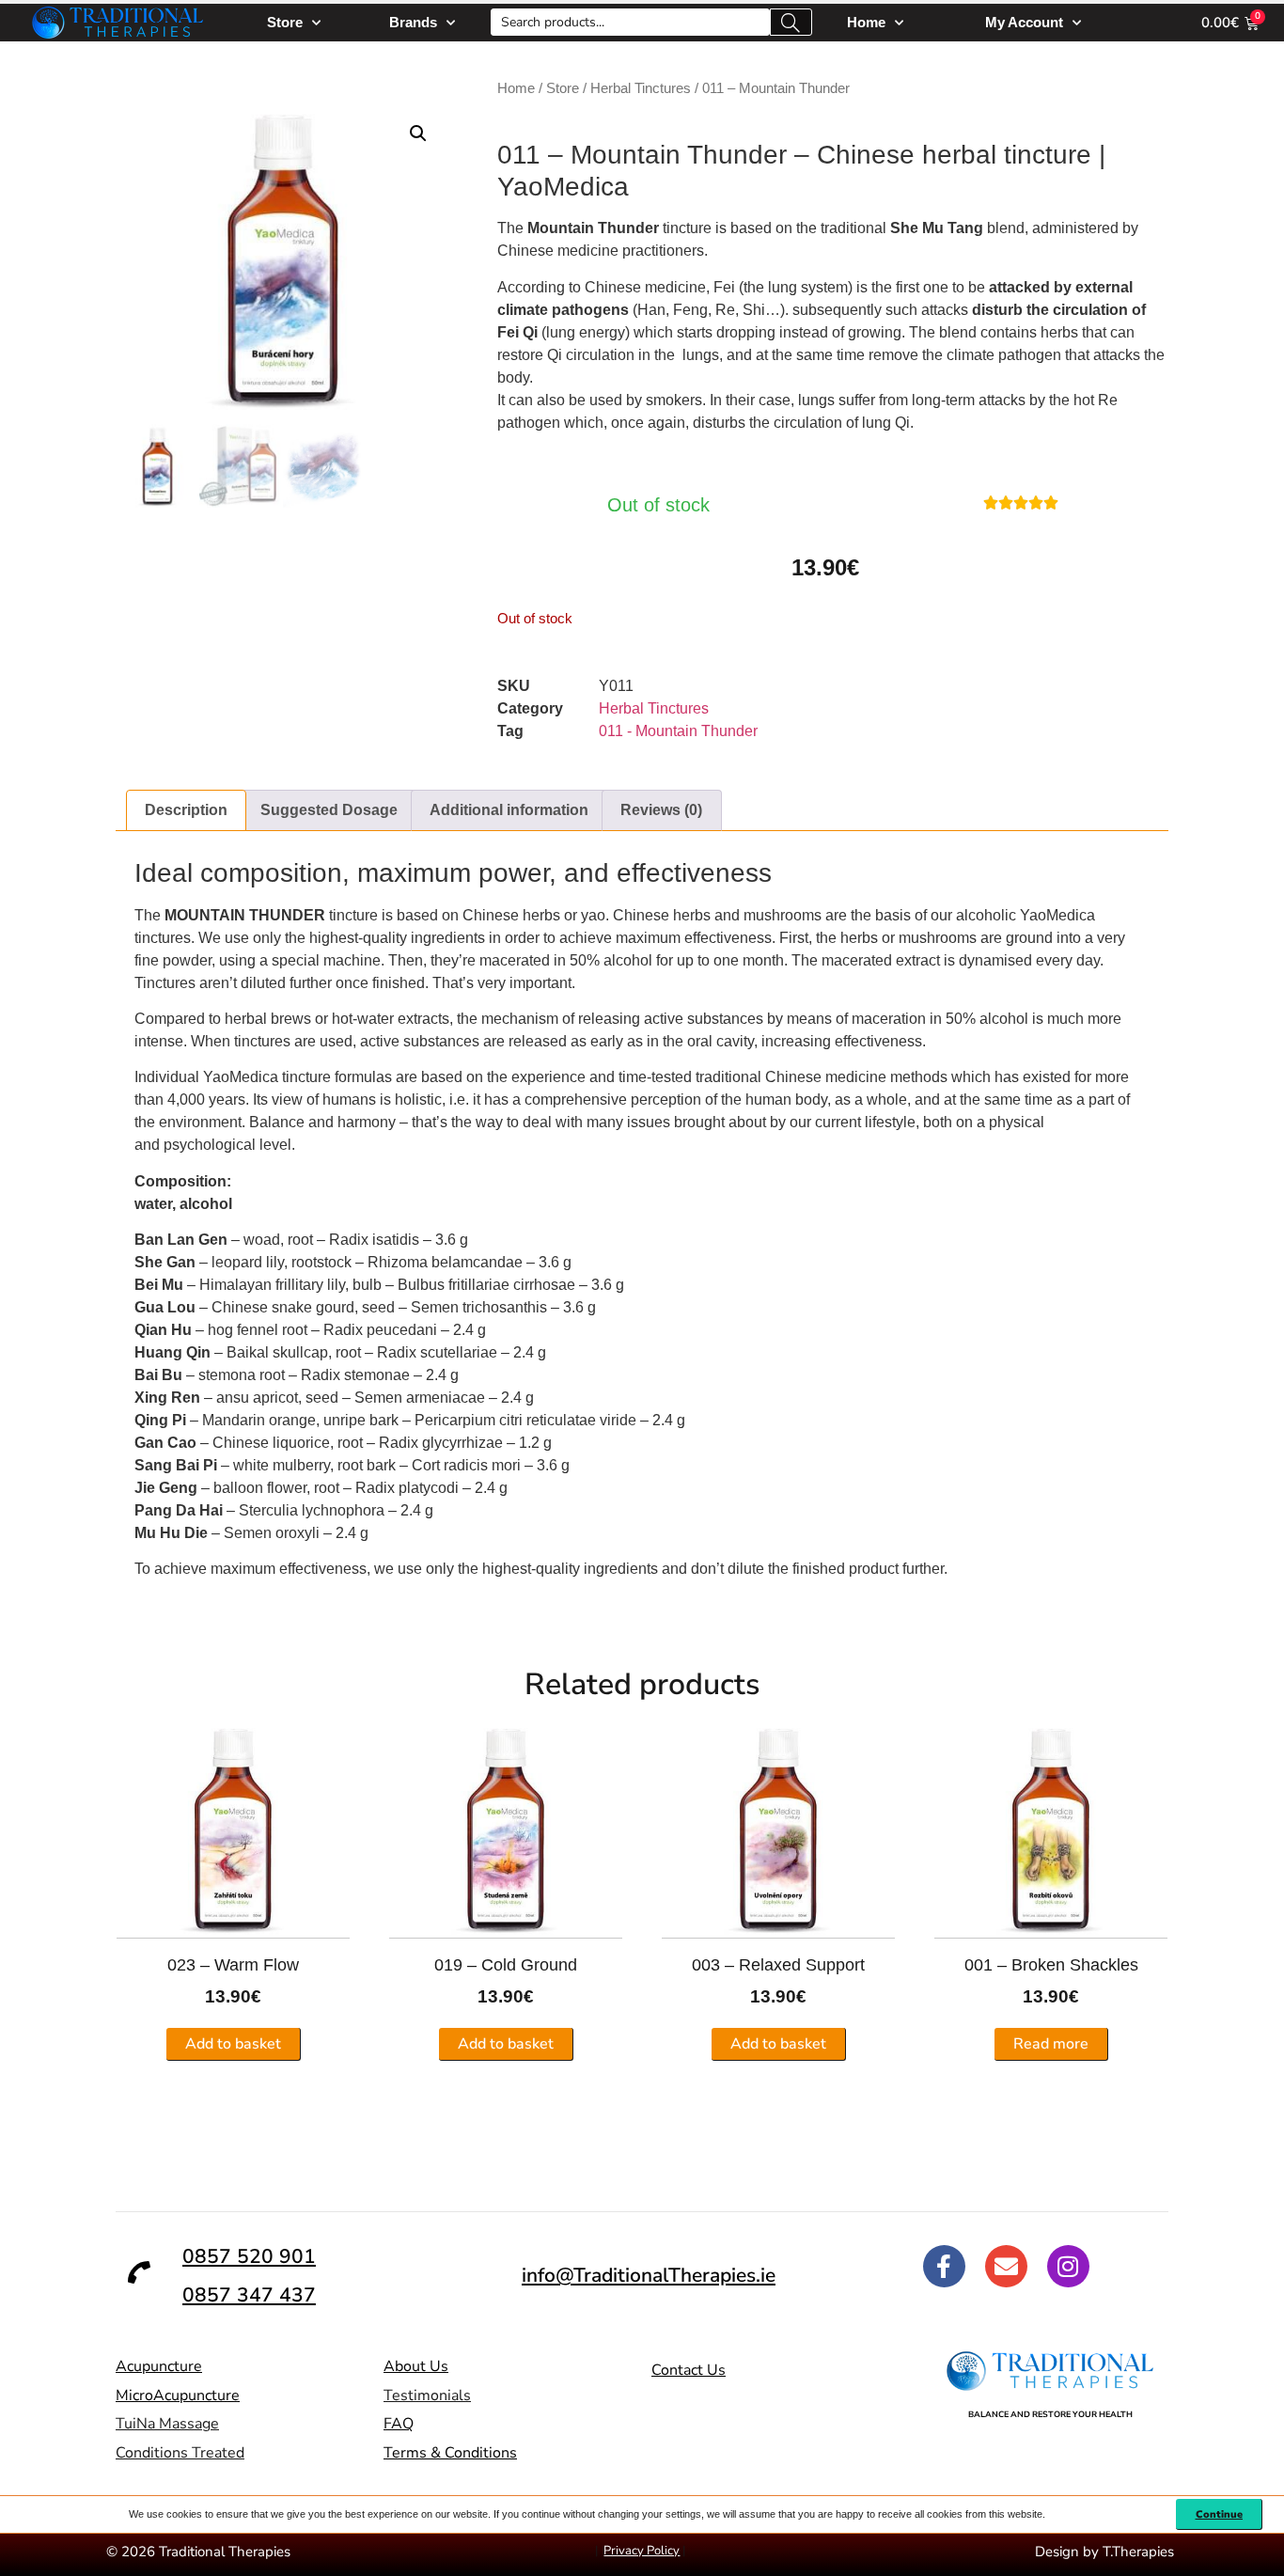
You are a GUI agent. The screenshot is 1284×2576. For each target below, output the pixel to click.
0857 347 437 (249, 2295)
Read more (1051, 2044)
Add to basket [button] (233, 2044)
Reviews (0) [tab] (661, 810)
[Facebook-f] (944, 2266)
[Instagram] (1068, 2266)
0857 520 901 (249, 2256)
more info (165, 1591)
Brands (413, 22)
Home (866, 22)
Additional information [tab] (509, 810)
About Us (416, 2366)
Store (285, 22)
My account (1024, 22)
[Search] (791, 22)
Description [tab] (186, 810)
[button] (418, 134)
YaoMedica (563, 187)
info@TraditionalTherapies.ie (649, 2275)
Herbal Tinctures (641, 88)
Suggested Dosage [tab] (329, 810)
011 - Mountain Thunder (678, 731)
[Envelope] (1006, 2266)
